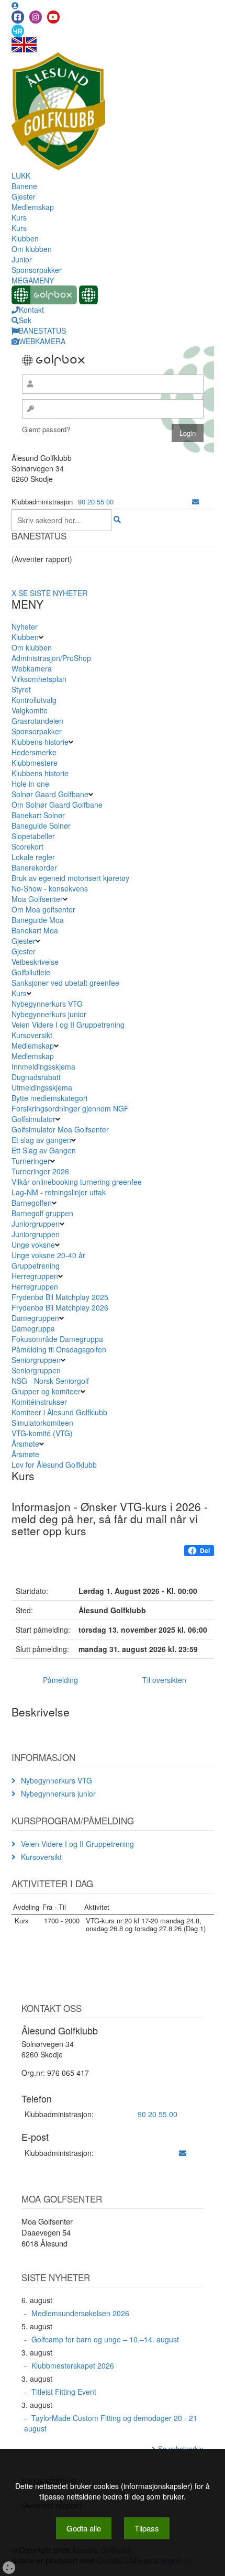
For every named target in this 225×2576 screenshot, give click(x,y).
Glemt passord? (46, 429)
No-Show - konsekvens (50, 888)
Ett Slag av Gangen (44, 1150)
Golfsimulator (33, 1119)
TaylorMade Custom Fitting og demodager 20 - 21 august (111, 2423)
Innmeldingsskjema (43, 1066)
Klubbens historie (40, 742)
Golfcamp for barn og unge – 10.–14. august (105, 2339)
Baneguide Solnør (41, 825)
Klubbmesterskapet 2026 (73, 2365)
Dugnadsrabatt (36, 1077)
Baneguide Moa (38, 920)
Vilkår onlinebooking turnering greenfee (77, 1182)
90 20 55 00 (96, 502)
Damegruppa (33, 1328)
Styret (21, 689)
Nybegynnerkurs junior (49, 1014)
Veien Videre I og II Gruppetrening (68, 1025)
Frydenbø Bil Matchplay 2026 (60, 1307)
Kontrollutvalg (34, 700)
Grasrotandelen (37, 721)
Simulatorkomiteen (42, 1423)
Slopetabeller (33, 836)
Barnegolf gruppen (42, 1213)
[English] (24, 44)
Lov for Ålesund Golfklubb (54, 1465)
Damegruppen (35, 1318)
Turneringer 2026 (40, 1171)
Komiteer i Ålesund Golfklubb (59, 1412)
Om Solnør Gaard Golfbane (57, 805)
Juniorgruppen (36, 1224)
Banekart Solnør (38, 815)
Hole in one (30, 784)
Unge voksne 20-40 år (48, 1255)
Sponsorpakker (37, 270)
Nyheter (25, 626)
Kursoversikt (32, 1035)
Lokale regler (33, 857)
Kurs (19, 217)
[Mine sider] (15, 5)
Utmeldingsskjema (42, 1087)
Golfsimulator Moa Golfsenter (60, 1129)
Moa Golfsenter (37, 899)
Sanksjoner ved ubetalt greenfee (65, 983)
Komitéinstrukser (39, 1402)
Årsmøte (25, 1444)
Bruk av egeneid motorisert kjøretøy (70, 878)
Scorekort (27, 846)
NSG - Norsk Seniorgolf (50, 1381)
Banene (24, 186)
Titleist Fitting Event (64, 2392)
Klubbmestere (35, 763)
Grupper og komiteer (46, 1391)
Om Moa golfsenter (43, 909)
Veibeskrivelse (35, 962)
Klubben (25, 238)
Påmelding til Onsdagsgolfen (59, 1349)
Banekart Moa (35, 930)
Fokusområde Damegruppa (57, 1339)
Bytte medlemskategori (49, 1098)
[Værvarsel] (18, 30)
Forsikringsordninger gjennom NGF (70, 1108)
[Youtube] (53, 17)
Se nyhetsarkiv (181, 2448)
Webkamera (32, 668)
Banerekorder (34, 867)
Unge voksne (33, 1245)
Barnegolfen (32, 1203)
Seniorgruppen (36, 1360)
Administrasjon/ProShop (51, 658)
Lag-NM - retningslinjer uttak (59, 1192)
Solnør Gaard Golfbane (50, 794)
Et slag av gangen (41, 1140)
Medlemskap (33, 207)
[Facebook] (18, 17)
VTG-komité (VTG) (42, 1433)
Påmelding (60, 1680)
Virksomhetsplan (39, 679)
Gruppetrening (36, 1265)
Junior (22, 259)
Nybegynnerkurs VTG (47, 1004)
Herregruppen (35, 1276)
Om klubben (32, 249)
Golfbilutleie (31, 972)
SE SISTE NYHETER (53, 593)
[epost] (195, 502)
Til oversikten (164, 1680)
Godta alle (84, 2528)
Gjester (24, 196)
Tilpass (147, 2528)
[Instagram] (36, 17)
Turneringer (31, 1161)
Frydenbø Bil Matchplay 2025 (60, 1297)
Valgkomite (30, 710)
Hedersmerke (34, 752)
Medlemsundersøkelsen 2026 (80, 2313)
